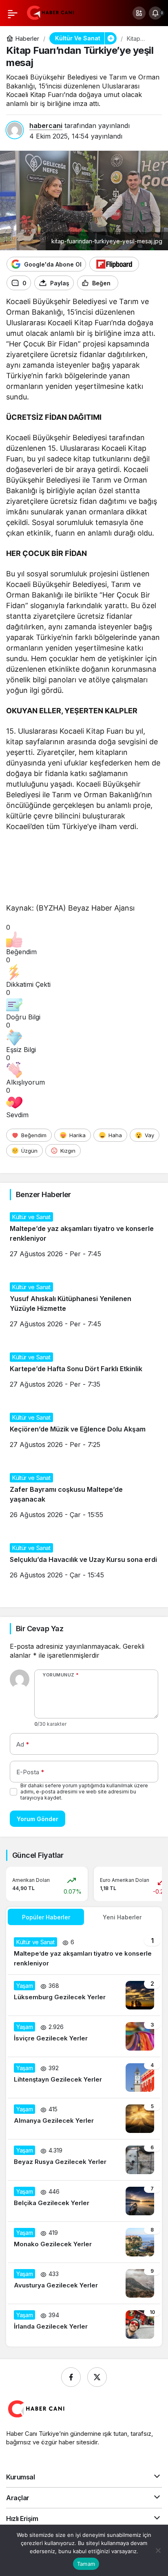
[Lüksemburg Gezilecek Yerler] (84, 1995)
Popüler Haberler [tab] (46, 1917)
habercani (46, 126)
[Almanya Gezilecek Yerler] (84, 2119)
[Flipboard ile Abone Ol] (114, 264)
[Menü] (13, 13)
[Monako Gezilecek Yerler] (84, 2242)
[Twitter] (97, 2377)
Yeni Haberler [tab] (122, 1917)
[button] (139, 13)
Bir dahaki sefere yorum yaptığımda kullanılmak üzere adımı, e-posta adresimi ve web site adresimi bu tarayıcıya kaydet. (84, 1792)
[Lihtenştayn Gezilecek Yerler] (84, 2078)
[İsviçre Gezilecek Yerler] (84, 2036)
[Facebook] (71, 2377)
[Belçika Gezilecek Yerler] (84, 2201)
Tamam (86, 2564)
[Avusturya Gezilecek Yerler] (84, 2283)
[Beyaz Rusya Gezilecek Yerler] (84, 2160)
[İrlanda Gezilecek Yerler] (84, 2325)
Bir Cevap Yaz (40, 1629)
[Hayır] (158, 2550)
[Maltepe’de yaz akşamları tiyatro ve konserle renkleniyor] (84, 1953)
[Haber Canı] (51, 12)
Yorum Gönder (38, 1819)
